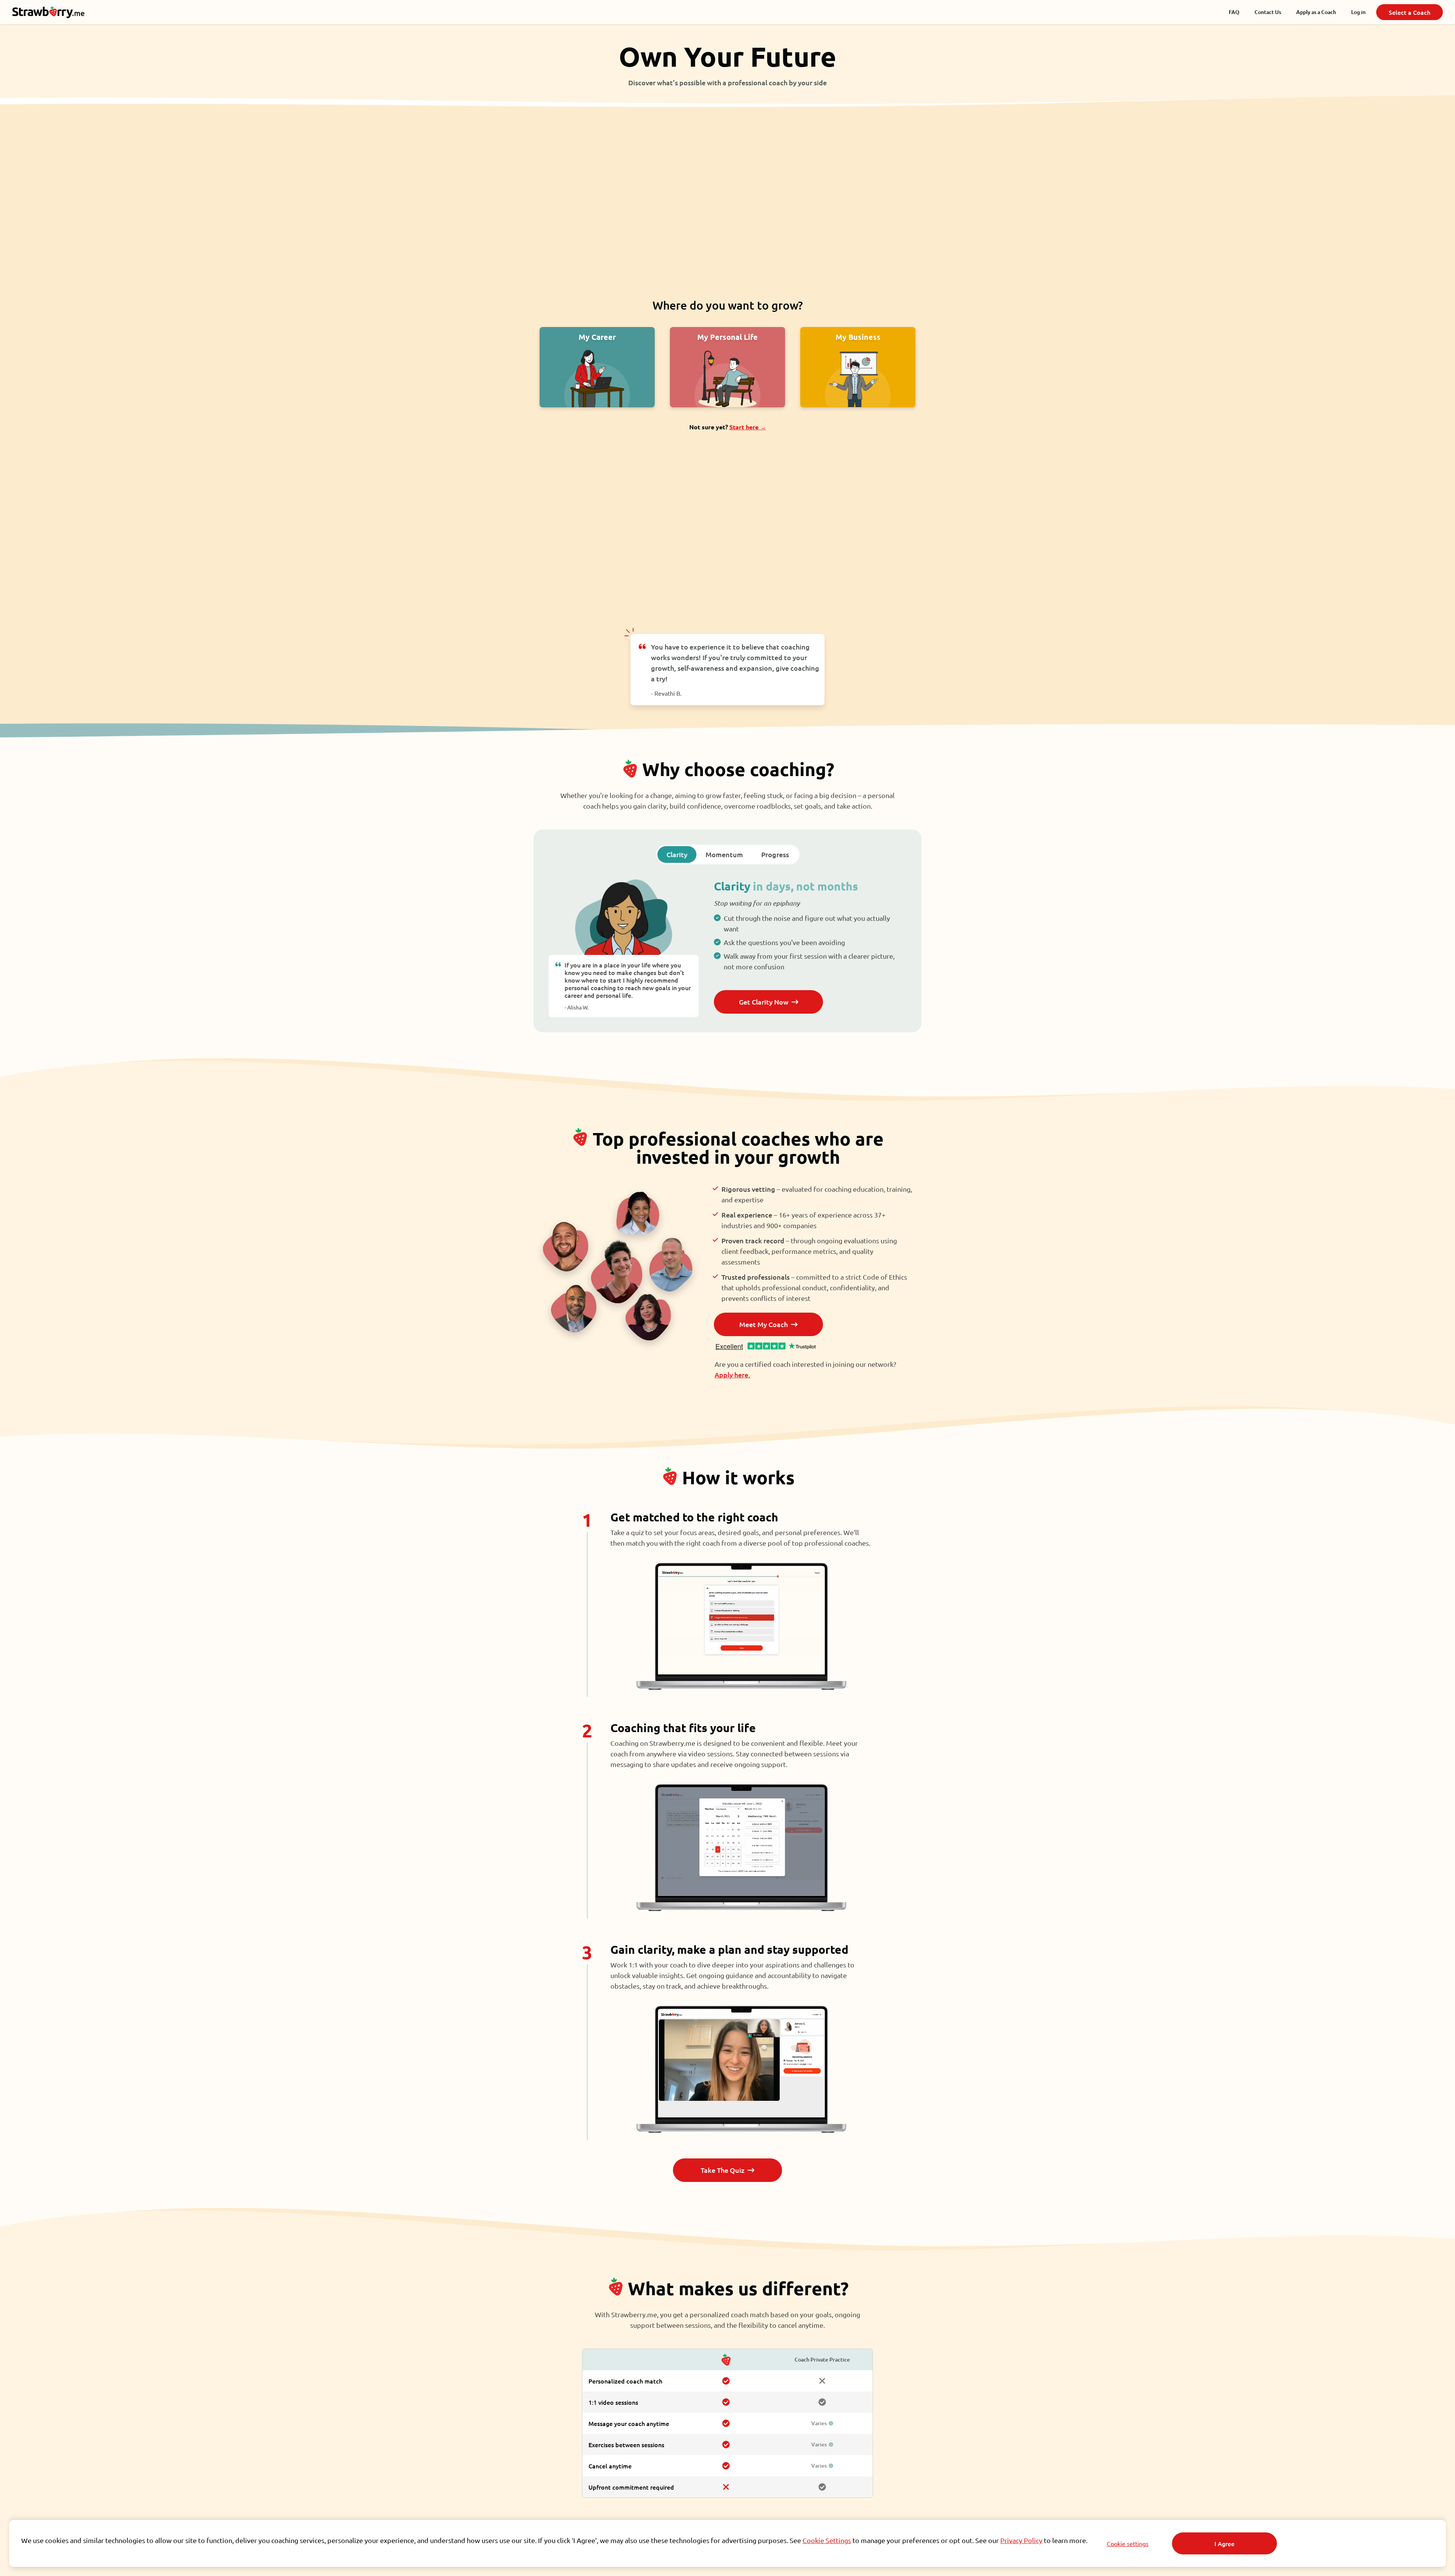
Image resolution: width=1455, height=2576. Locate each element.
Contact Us (1268, 12)
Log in (1358, 12)
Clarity (677, 854)
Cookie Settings (827, 2540)
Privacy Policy (1021, 2540)
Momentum (724, 854)
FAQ (1234, 12)
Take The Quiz (723, 2170)
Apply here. (732, 1375)
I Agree (1224, 2543)
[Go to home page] (53, 12)
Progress (775, 854)
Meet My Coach (763, 1324)
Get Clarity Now (764, 1002)
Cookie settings (1128, 2543)
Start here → (748, 427)
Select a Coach (1410, 12)
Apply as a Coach (1316, 12)
